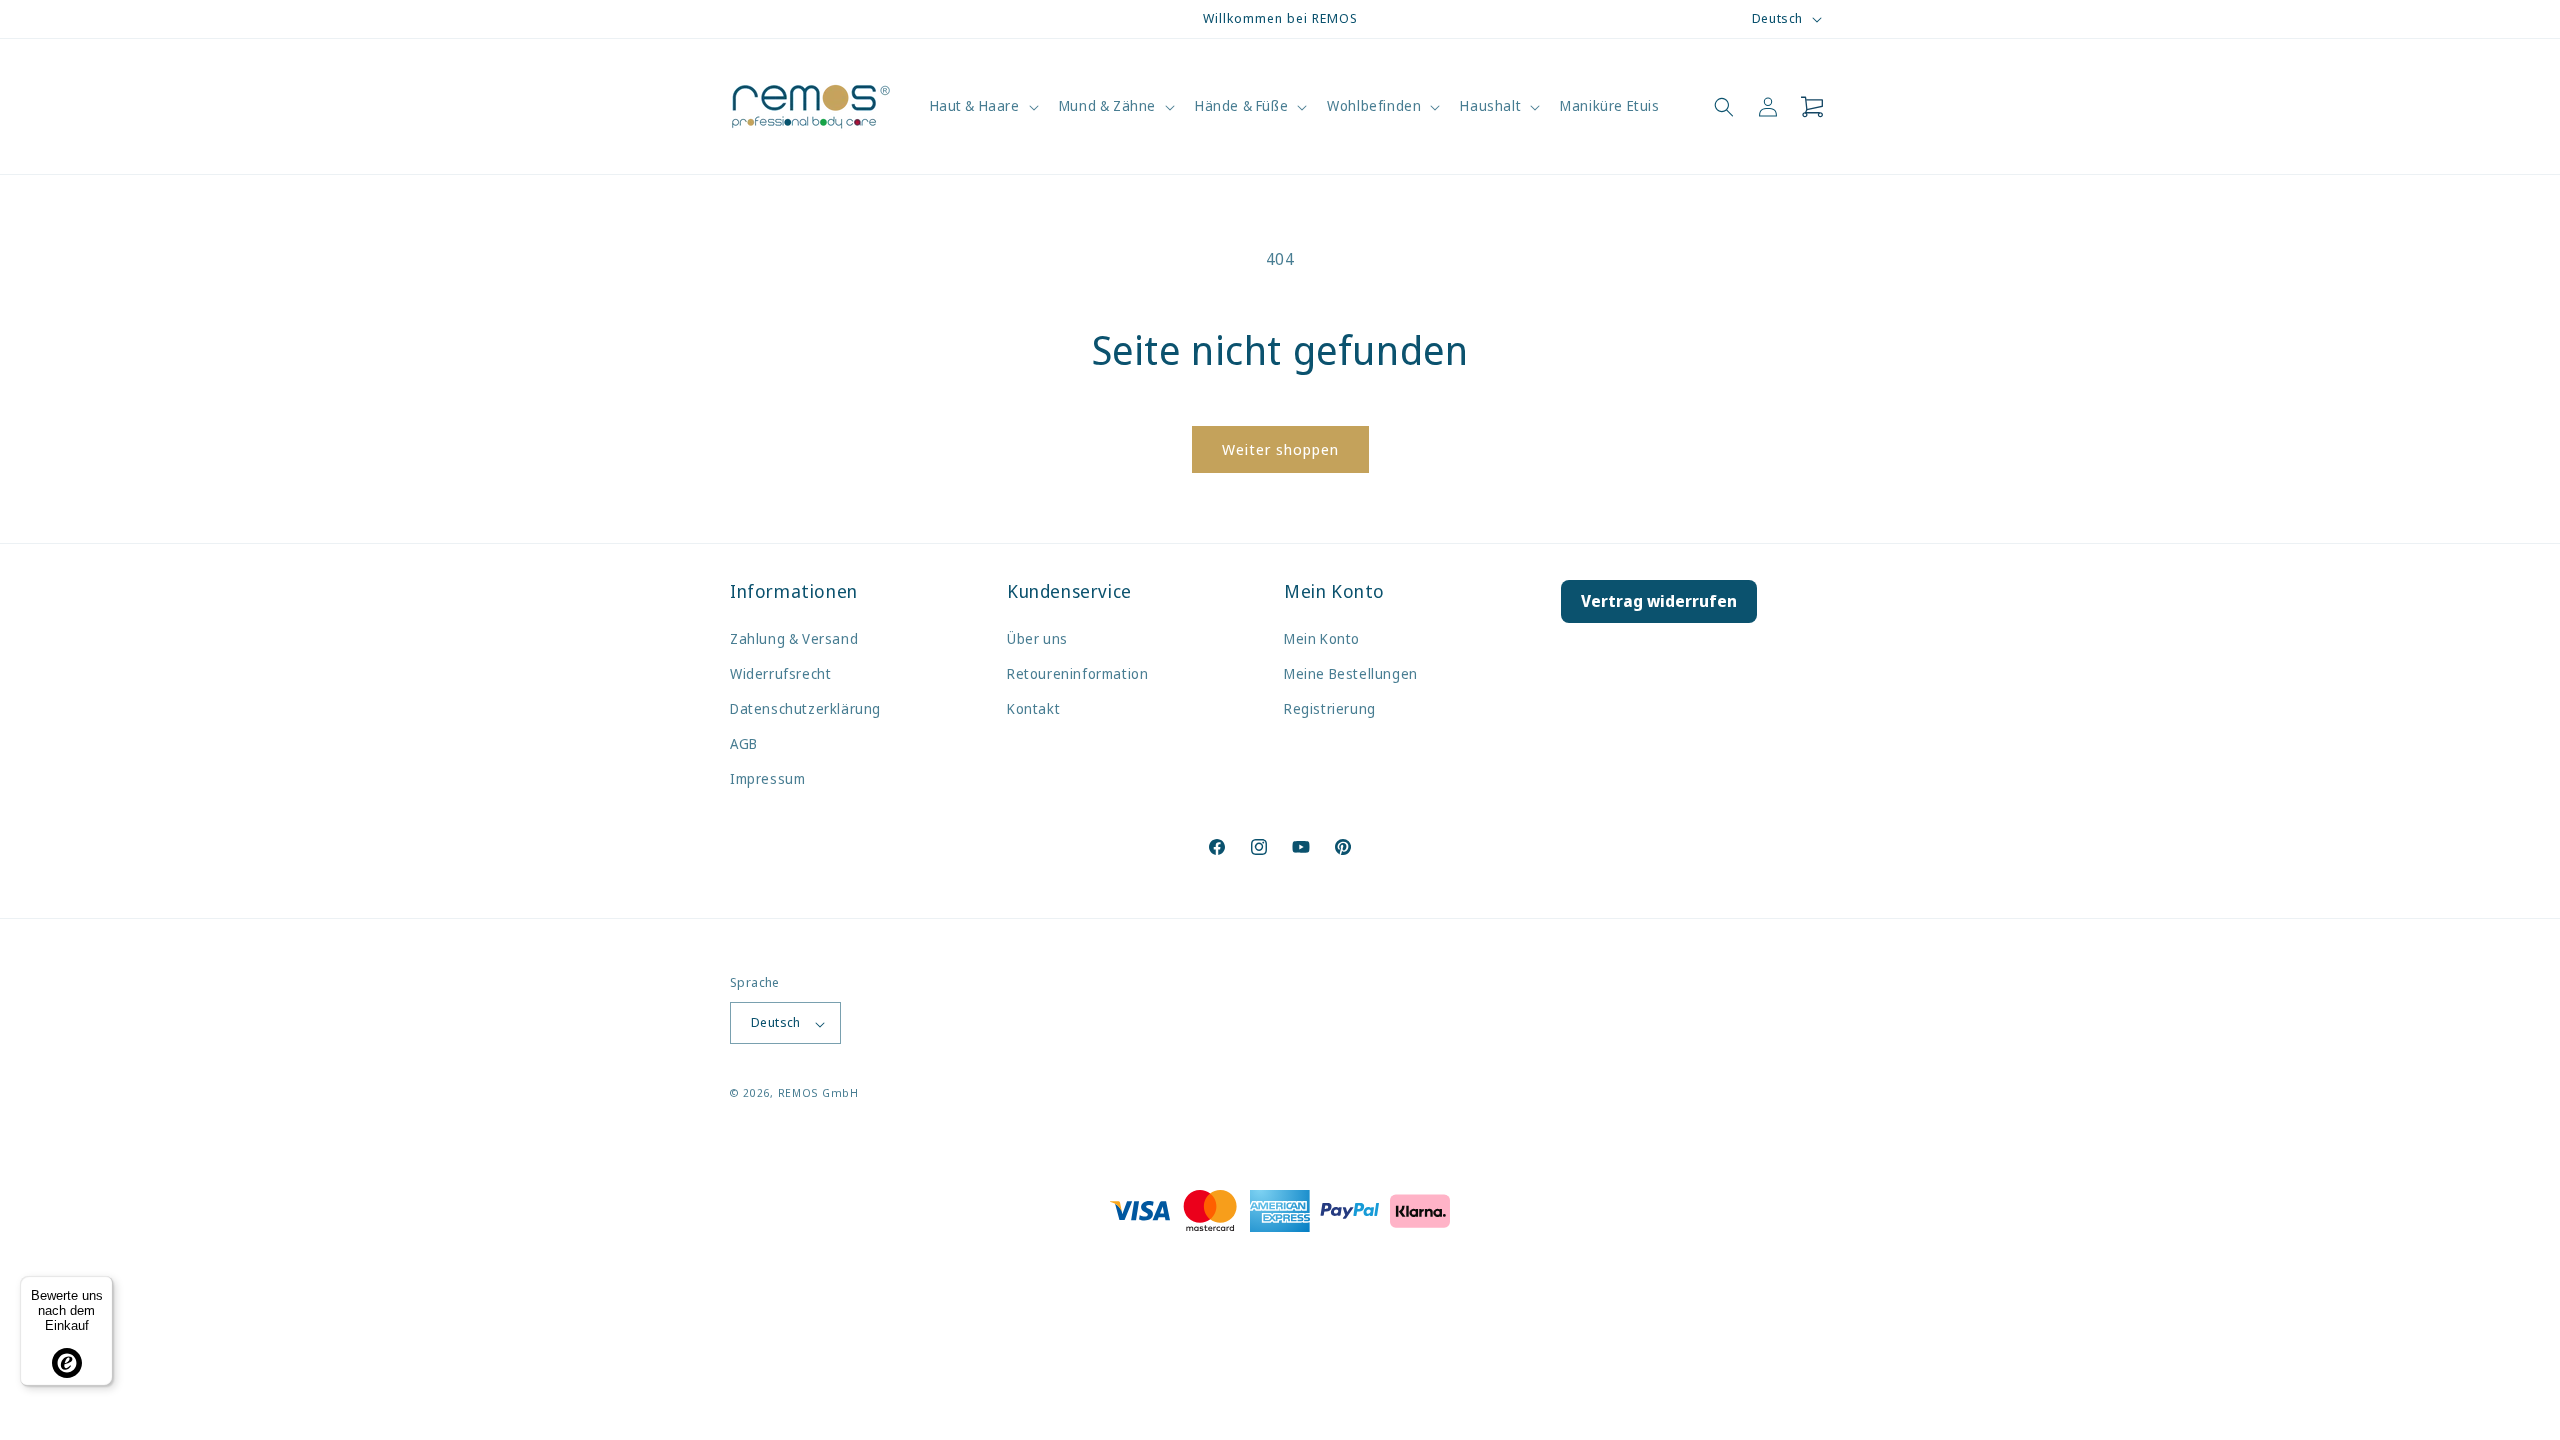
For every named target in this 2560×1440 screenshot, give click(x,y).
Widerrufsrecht (780, 672)
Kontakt (1033, 708)
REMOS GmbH (818, 1093)
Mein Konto (1322, 637)
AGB (744, 743)
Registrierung (1330, 708)
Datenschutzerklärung (805, 708)
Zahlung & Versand (794, 637)
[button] (982, 106)
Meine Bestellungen (1351, 672)
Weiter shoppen (1280, 449)
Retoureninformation (1077, 672)
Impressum (767, 778)
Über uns (1037, 637)
